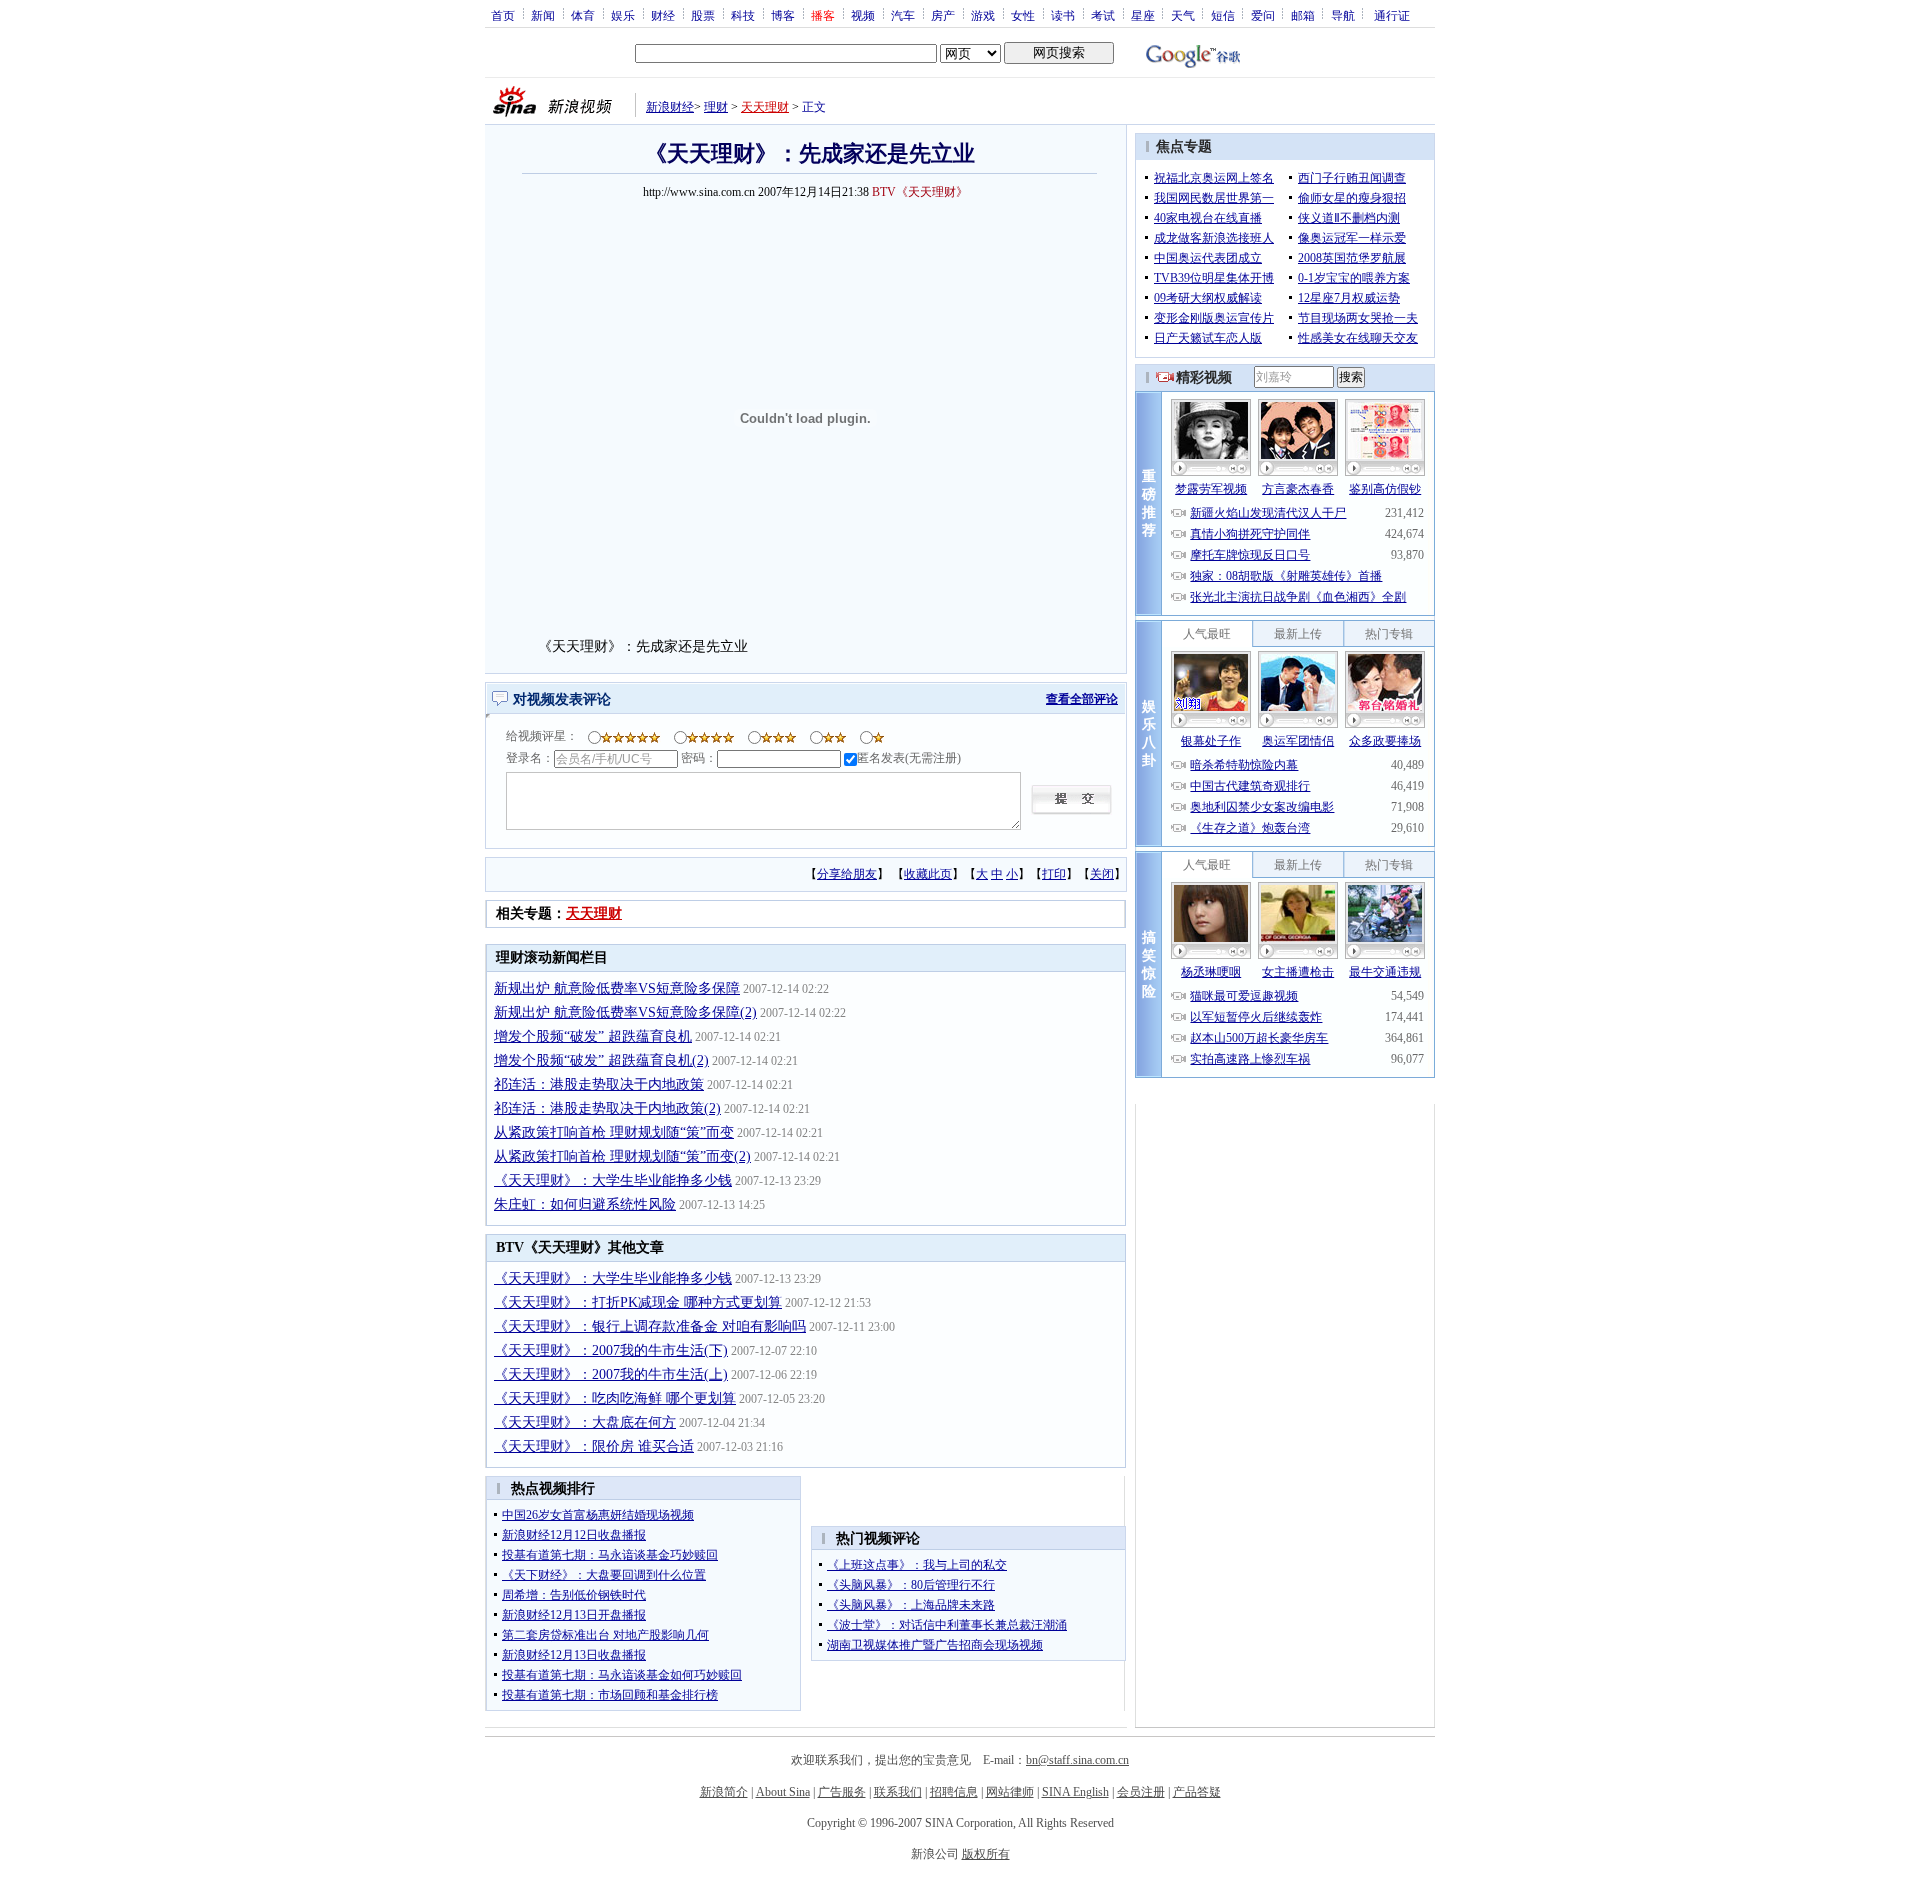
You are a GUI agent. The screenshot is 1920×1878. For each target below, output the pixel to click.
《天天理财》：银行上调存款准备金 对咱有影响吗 (650, 1326)
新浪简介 (724, 1792)
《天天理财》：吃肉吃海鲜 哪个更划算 (615, 1398)
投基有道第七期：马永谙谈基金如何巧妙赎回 (622, 1675)
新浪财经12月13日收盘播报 (574, 1655)
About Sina (783, 1792)
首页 (503, 15)
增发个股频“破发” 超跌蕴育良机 (593, 1036)
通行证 (1392, 15)
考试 (1103, 15)
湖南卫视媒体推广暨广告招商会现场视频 (935, 1645)
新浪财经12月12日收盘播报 (574, 1535)
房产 (943, 15)
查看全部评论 (1082, 699)
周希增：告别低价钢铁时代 (574, 1595)
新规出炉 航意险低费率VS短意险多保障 (617, 988)
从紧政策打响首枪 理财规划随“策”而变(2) (622, 1156)
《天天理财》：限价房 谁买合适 (594, 1446)
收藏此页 (928, 874)
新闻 (543, 15)
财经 (663, 15)
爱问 (1263, 15)
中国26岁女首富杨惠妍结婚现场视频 (598, 1515)
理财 (716, 107)
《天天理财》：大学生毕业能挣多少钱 (613, 1180)
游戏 (983, 15)
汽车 (903, 15)
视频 (863, 15)
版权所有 (986, 1854)
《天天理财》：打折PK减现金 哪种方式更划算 (638, 1302)
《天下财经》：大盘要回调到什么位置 (604, 1575)
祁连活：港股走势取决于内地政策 (599, 1084)
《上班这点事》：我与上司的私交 (917, 1565)
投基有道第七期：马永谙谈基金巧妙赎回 (610, 1555)
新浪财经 (670, 107)
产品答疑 (1197, 1792)
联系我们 (898, 1792)
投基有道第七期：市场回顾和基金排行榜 (610, 1695)
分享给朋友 (847, 874)
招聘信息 (954, 1792)
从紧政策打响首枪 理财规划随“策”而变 (614, 1132)
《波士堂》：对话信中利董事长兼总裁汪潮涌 (947, 1625)
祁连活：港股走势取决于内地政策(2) (607, 1108)
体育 (583, 15)
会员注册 (1141, 1792)
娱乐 (623, 15)
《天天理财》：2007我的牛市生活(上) (611, 1374)
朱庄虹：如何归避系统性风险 (585, 1204)
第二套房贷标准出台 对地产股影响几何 (605, 1635)
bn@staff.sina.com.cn (1077, 1760)
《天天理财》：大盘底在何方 (585, 1422)
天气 (1183, 15)
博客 (783, 15)
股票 (703, 15)
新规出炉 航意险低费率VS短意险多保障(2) (625, 1012)
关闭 (1102, 874)
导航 (1343, 15)
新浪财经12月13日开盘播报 (574, 1615)
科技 (743, 15)
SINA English (1075, 1792)
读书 (1063, 15)
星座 (1143, 15)
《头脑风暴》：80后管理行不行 (911, 1585)
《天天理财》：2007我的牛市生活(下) (611, 1350)
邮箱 (1303, 15)
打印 (1054, 874)
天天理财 (765, 107)
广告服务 (842, 1792)
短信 (1223, 15)
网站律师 (1010, 1792)
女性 (1023, 15)
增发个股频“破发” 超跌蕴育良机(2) (601, 1060)
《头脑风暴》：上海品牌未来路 (911, 1605)
